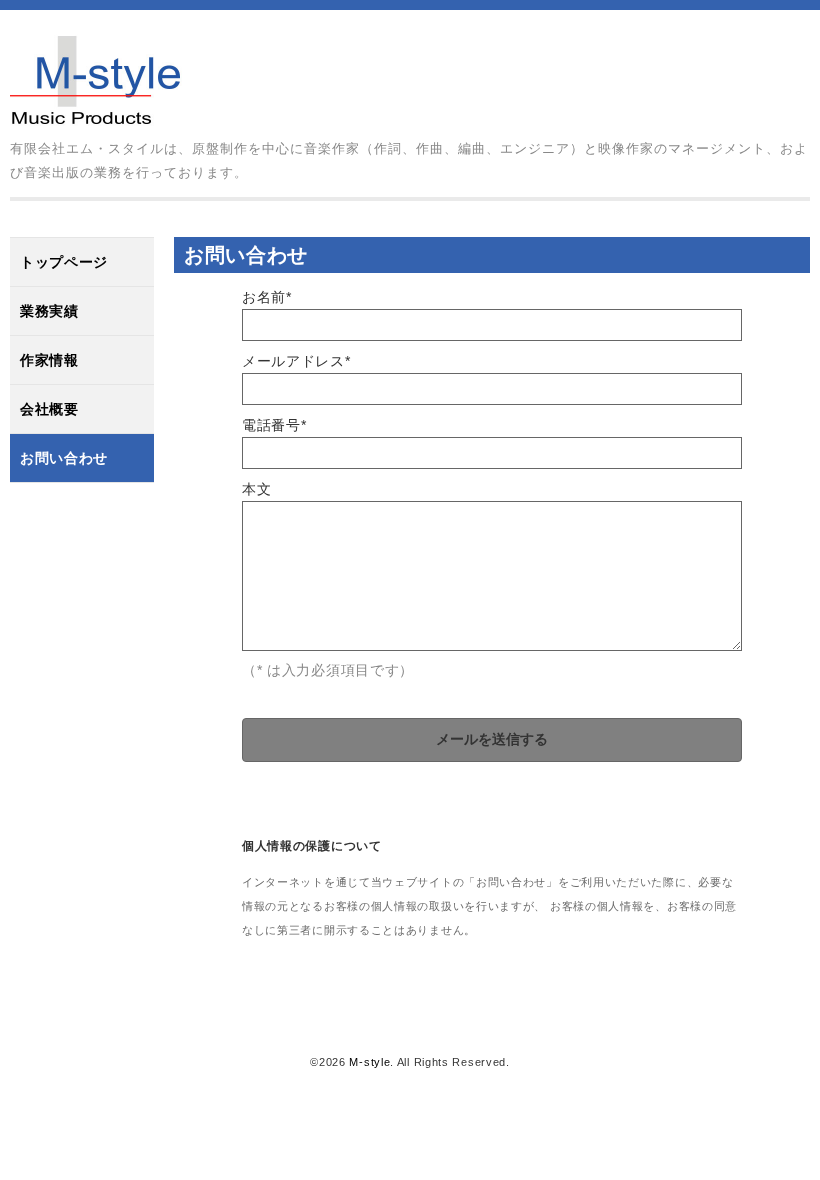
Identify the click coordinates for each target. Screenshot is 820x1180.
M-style (369, 1062)
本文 (256, 489)
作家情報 (49, 360)
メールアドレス (296, 361)
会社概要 (49, 409)
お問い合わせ (64, 458)
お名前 (267, 297)
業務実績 (49, 311)
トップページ (64, 262)
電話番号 (274, 425)
